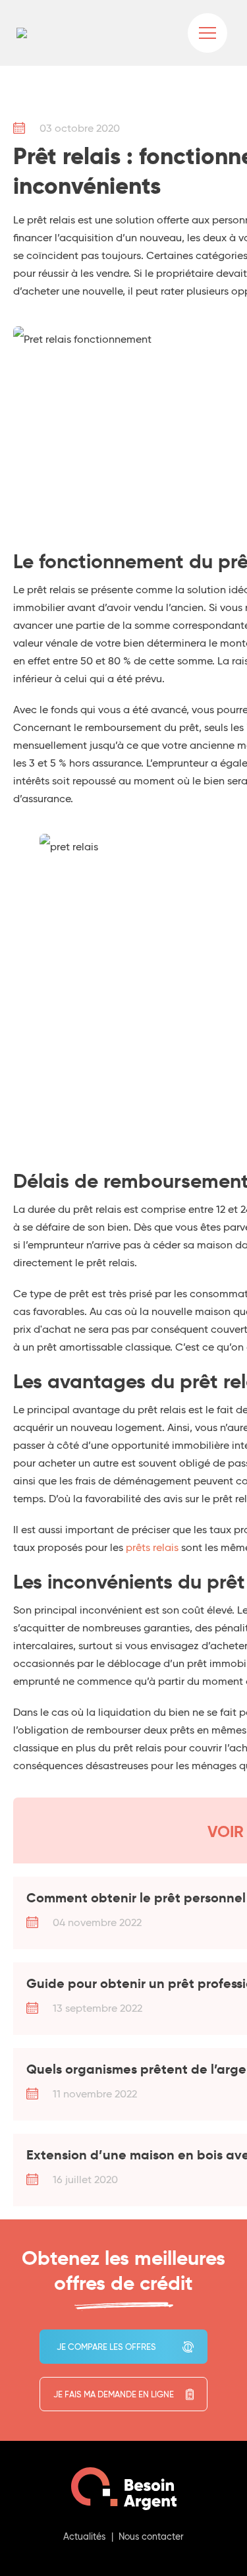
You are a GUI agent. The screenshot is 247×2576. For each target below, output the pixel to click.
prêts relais (152, 1547)
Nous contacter (151, 2536)
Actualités (84, 2536)
